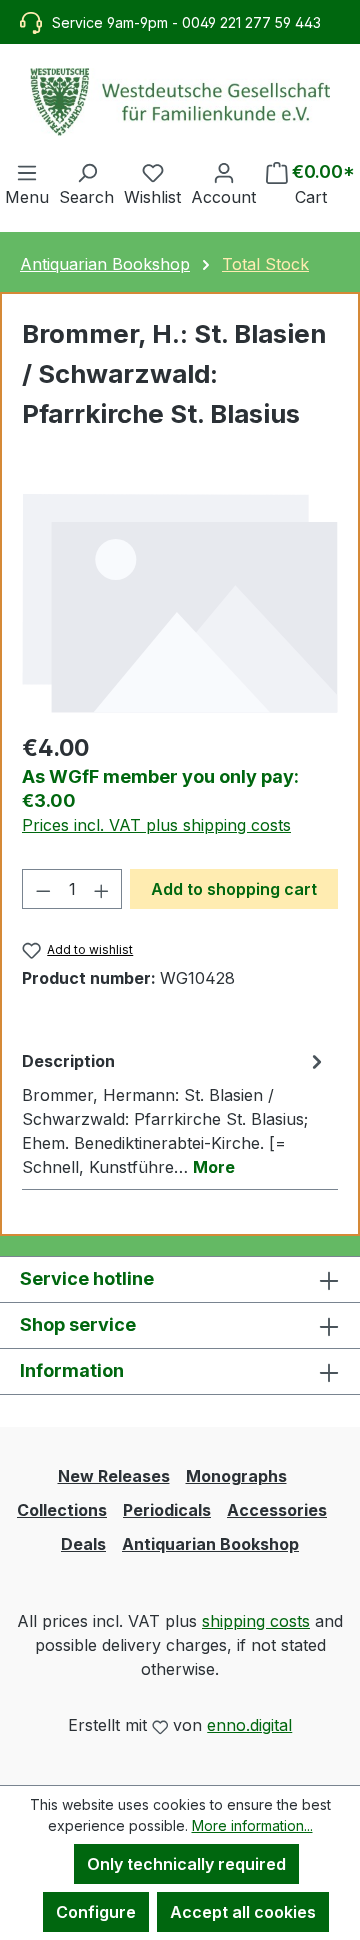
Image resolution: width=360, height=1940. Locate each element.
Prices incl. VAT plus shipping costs (156, 825)
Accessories (277, 1510)
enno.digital (249, 1725)
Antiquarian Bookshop (210, 1544)
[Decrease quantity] (43, 889)
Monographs (236, 1476)
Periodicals (167, 1510)
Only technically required (186, 1864)
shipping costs (256, 1621)
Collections (62, 1510)
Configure (96, 1912)
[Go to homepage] (180, 102)
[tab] (175, 1113)
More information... (252, 1825)
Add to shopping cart (234, 889)
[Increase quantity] (102, 889)
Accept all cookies (243, 1912)
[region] (180, 602)
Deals (83, 1544)
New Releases (114, 1476)
